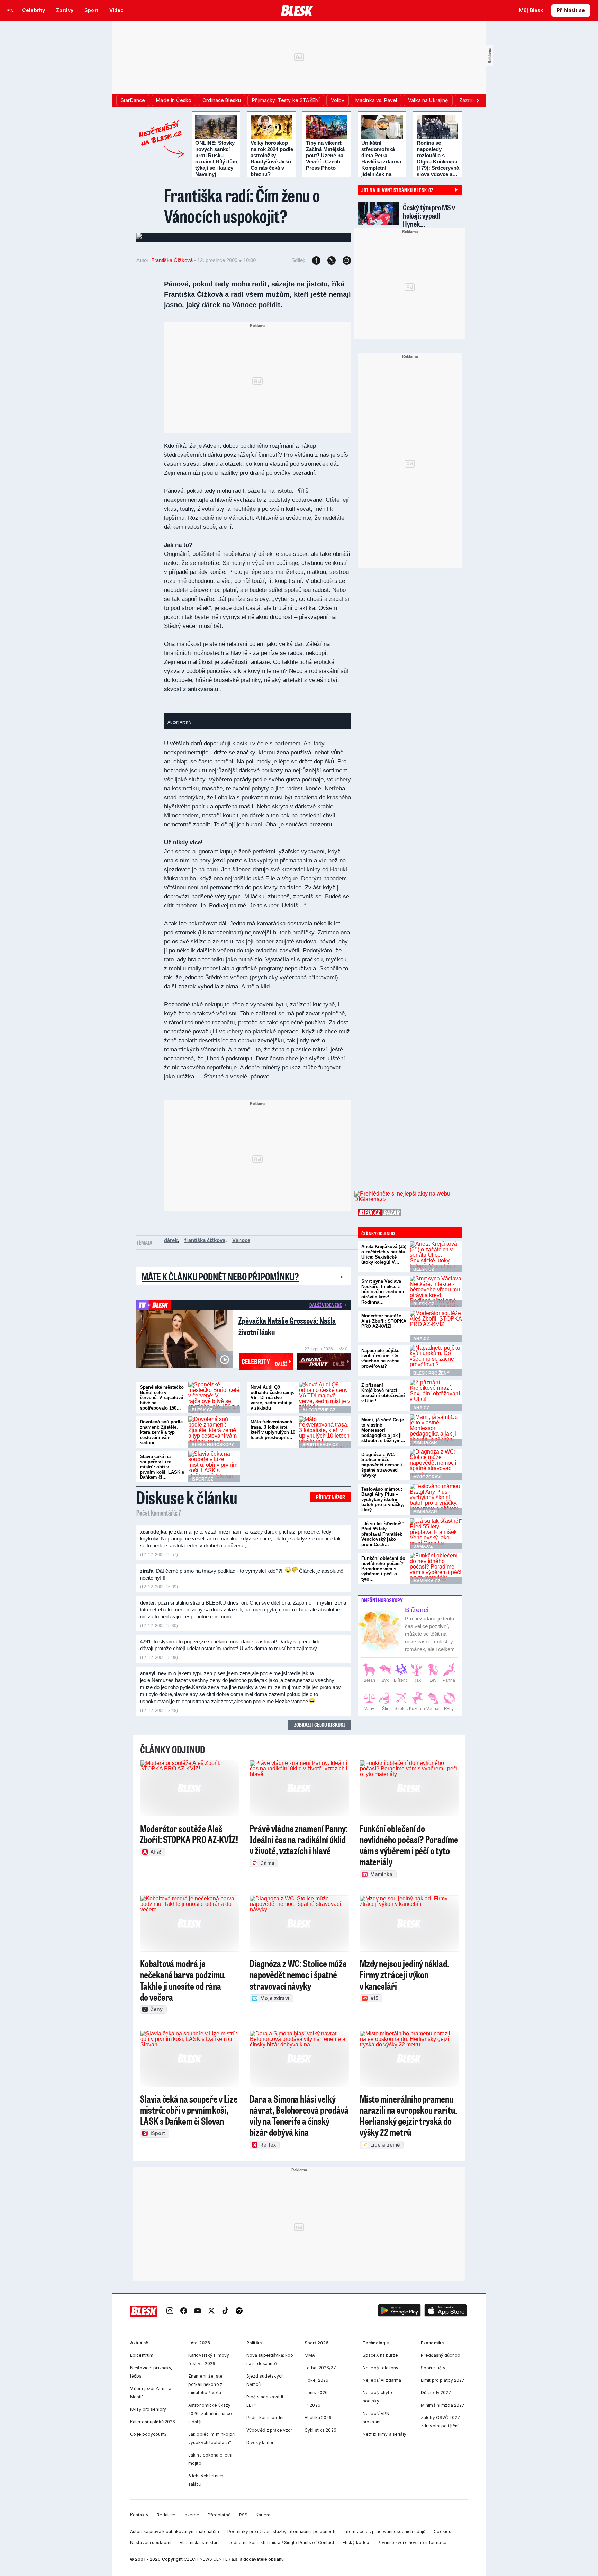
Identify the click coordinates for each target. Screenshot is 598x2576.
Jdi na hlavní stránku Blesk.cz (397, 190)
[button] (399, 2311)
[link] (170, 2311)
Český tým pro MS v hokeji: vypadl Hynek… (429, 216)
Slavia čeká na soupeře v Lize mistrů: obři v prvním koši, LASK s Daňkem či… (162, 1467)
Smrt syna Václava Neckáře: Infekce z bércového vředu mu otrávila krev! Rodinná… (383, 1292)
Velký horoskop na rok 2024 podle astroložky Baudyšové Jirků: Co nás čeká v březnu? (272, 158)
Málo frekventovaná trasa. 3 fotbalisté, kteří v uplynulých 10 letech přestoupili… (273, 1430)
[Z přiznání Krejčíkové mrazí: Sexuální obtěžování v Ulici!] (436, 1395)
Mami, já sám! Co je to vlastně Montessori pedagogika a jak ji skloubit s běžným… (383, 1430)
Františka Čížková (172, 260)
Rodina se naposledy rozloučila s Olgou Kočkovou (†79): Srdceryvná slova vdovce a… (438, 158)
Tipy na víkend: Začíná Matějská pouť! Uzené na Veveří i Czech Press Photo (325, 155)
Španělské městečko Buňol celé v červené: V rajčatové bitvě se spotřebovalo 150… (162, 1398)
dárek (171, 1240)
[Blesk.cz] (297, 10)
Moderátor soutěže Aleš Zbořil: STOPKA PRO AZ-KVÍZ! (384, 1321)
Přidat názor (330, 1497)
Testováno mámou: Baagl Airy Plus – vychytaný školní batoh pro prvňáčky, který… (383, 1499)
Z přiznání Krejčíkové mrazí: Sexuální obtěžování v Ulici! (383, 1393)
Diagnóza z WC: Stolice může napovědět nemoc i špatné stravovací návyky (382, 1465)
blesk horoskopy (213, 1445)
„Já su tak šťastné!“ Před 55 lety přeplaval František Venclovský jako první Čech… (383, 1534)
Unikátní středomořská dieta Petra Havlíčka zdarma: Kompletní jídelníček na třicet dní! (382, 162)
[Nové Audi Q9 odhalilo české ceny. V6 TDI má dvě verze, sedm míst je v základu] (325, 1397)
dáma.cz (423, 1546)
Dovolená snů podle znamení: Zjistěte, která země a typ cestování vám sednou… (161, 1432)
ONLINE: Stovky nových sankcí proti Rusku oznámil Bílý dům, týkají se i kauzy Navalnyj (217, 158)
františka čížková (205, 1240)
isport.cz (202, 1479)
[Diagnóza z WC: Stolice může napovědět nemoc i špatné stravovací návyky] (436, 1465)
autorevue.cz (319, 1410)
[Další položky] (478, 100)
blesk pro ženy (431, 1373)
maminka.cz (427, 1581)
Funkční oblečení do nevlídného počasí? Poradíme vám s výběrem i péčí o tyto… (383, 1569)
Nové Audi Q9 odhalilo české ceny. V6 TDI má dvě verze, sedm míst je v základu (272, 1398)
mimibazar (425, 1442)
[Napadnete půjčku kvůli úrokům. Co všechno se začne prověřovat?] (436, 1361)
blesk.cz (202, 1410)
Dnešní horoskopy (382, 1600)
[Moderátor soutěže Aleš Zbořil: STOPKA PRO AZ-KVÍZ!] (436, 1326)
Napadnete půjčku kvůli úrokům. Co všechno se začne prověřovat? (380, 1358)
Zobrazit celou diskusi (320, 1725)
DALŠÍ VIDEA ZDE (325, 1305)
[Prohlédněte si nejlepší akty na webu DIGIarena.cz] (408, 1197)
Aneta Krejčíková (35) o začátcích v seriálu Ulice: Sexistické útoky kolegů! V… (384, 1254)
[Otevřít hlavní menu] (10, 10)
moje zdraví (427, 1477)
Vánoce (241, 1240)
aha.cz (421, 1339)
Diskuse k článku (187, 1497)
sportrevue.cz (320, 1445)
